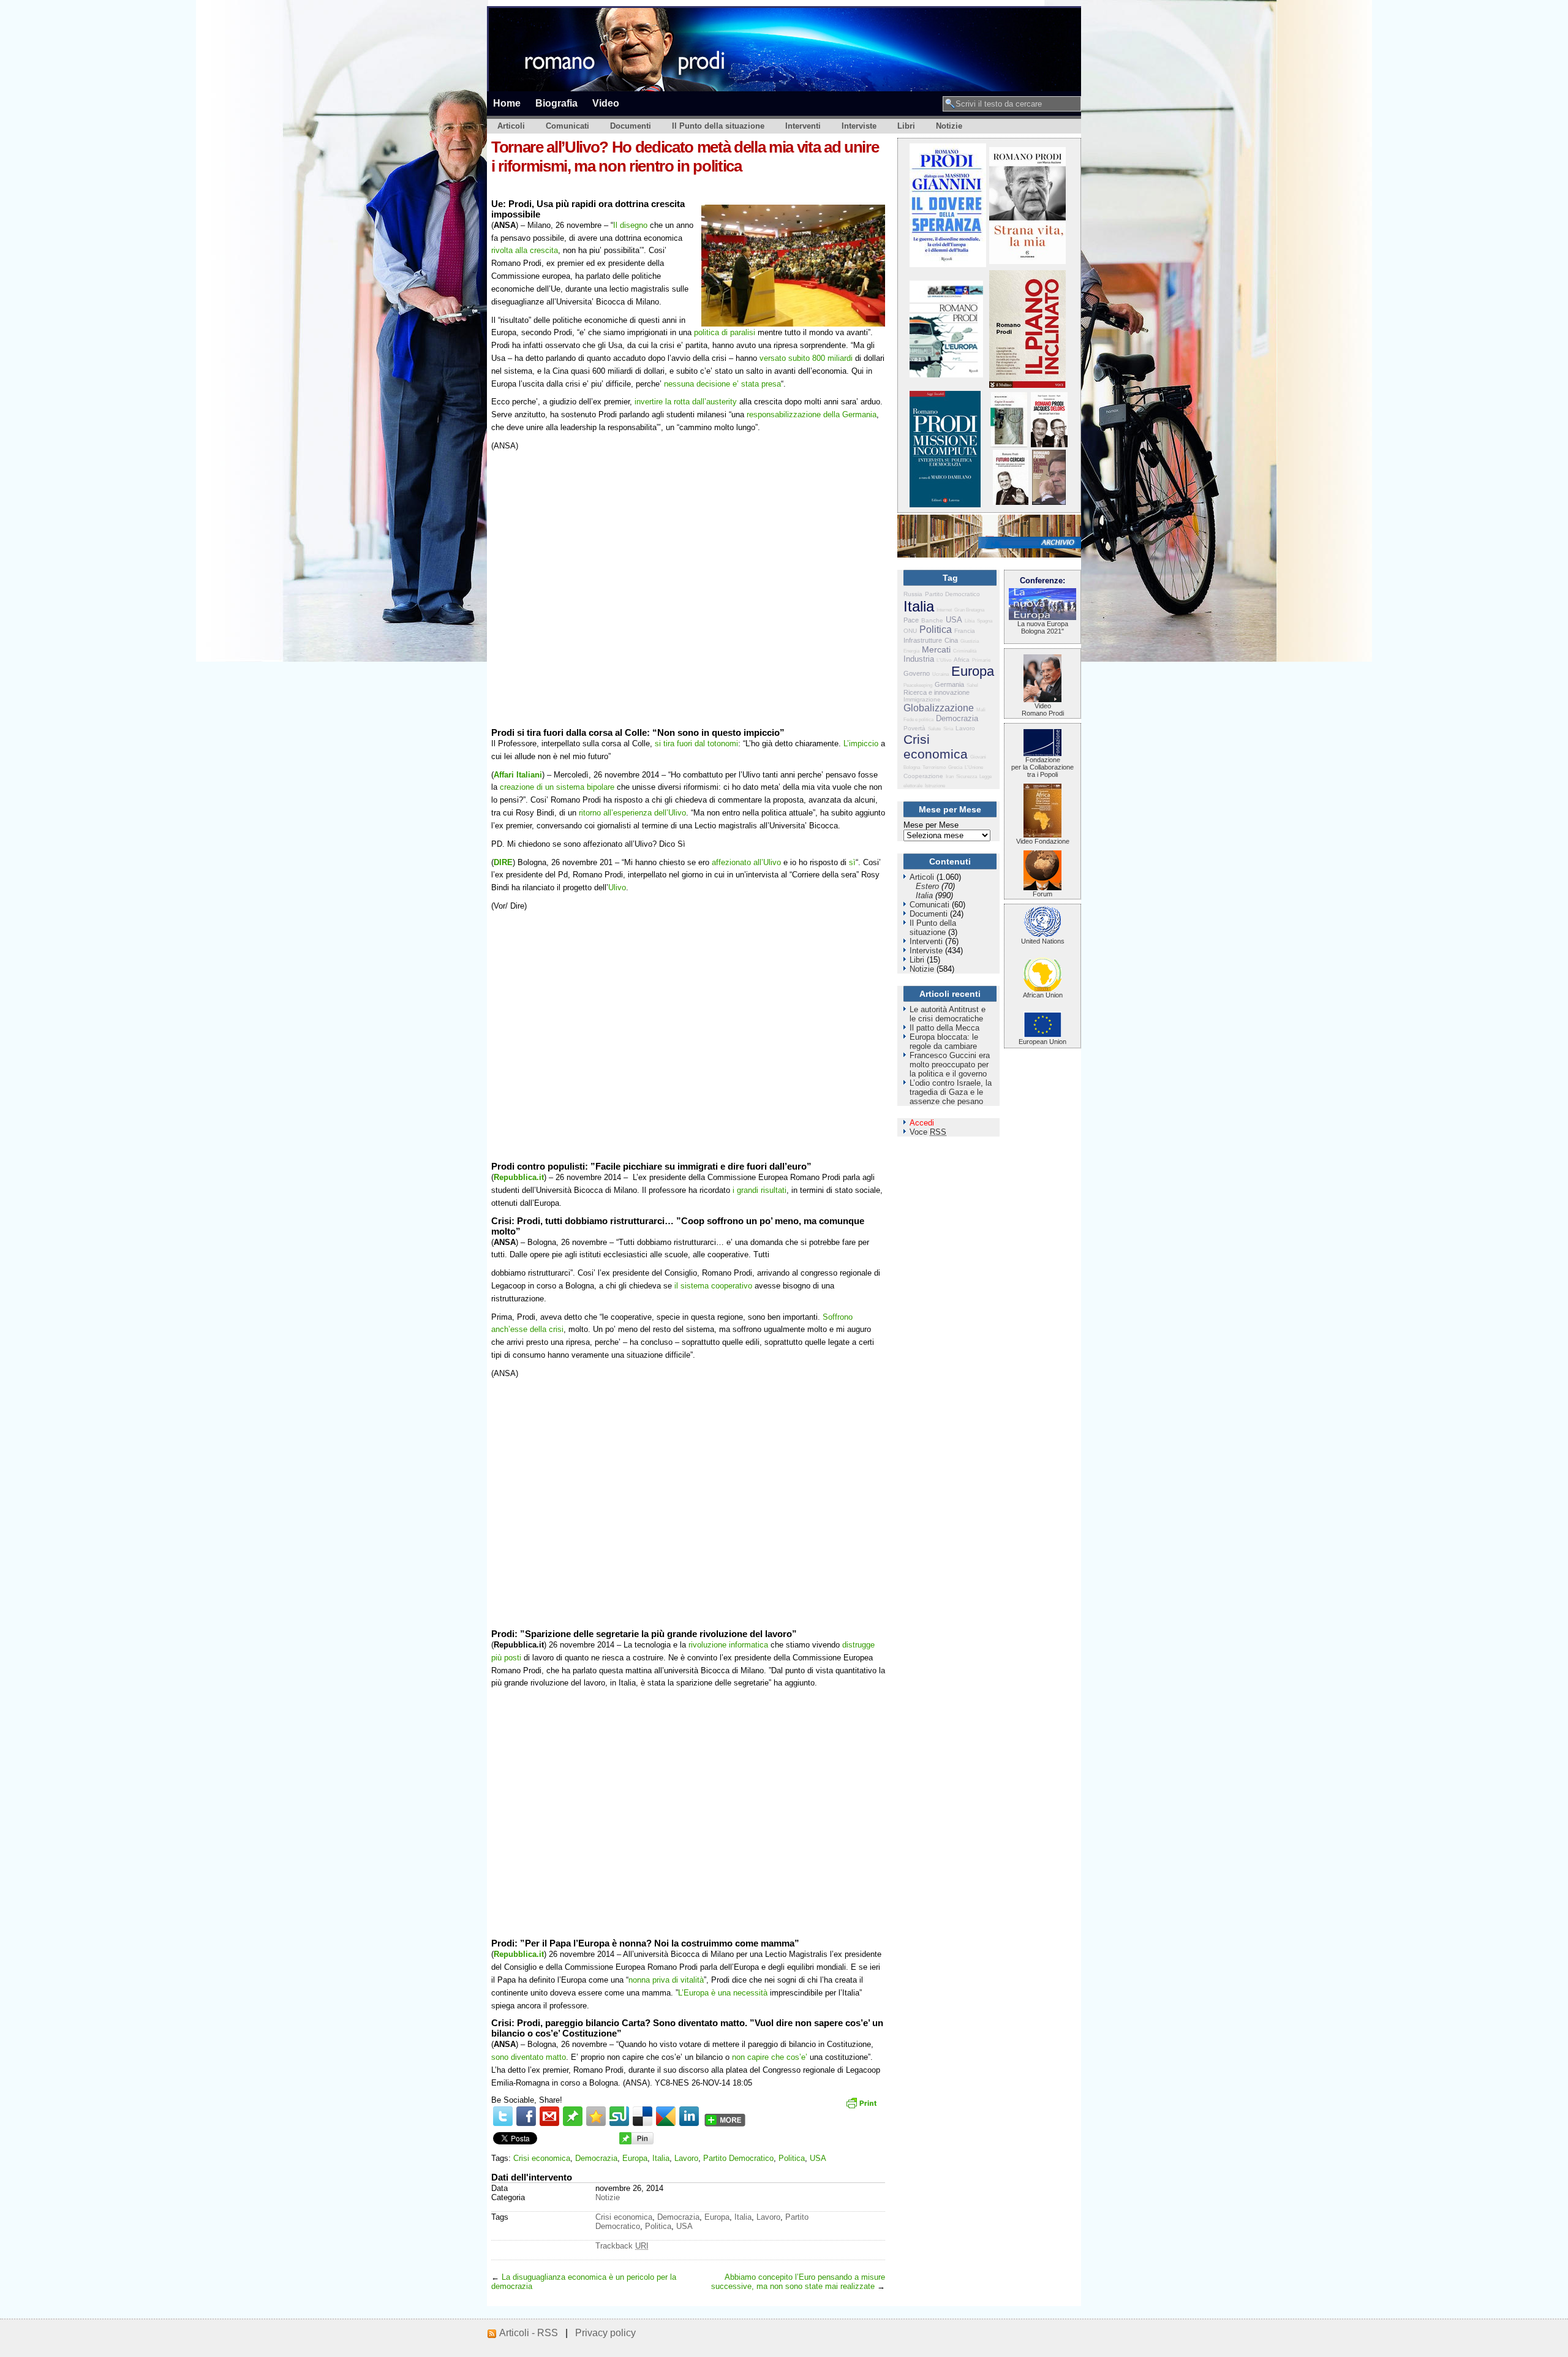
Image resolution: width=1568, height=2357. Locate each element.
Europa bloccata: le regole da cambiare (944, 1042)
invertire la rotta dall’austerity (686, 402)
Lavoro (686, 2158)
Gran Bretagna (969, 610)
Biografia (556, 103)
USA (818, 2158)
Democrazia (596, 2158)
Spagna (985, 621)
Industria (919, 659)
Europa (635, 2158)
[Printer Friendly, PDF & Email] (863, 2107)
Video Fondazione (1043, 841)
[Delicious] (643, 2116)
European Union (1042, 1042)
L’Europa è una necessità (723, 1993)
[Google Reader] (666, 2116)
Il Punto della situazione (718, 126)
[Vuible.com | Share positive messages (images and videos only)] (573, 2123)
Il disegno (631, 225)
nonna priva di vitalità (666, 1980)
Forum (1042, 894)
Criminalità (965, 651)
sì (852, 862)
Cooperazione (923, 776)
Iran (950, 777)
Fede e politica (918, 720)
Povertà (914, 728)
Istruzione (935, 786)
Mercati (936, 649)
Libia (970, 621)
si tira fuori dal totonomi (696, 743)
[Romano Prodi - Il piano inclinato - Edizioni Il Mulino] (1027, 385)
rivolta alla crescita (525, 250)
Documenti (631, 126)
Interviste (859, 126)
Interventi (803, 126)
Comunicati (567, 126)
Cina (951, 640)
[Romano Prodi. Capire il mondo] (1009, 445)
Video (606, 103)
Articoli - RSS (529, 2333)
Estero (927, 886)
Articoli (511, 126)
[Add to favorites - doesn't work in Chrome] (596, 2116)
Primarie (981, 660)
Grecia (955, 767)
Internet (944, 610)
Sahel (972, 685)
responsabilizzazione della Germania (812, 414)
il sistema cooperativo (713, 1286)
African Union (1043, 995)
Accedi (922, 1123)
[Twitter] (503, 2116)
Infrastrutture (923, 640)
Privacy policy (605, 2333)
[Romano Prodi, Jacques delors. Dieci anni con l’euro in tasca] (1049, 445)
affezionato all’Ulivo (746, 862)
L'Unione (974, 767)
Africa (962, 660)
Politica (792, 2158)
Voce (928, 1132)
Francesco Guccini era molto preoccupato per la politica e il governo (950, 1065)
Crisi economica (542, 2158)
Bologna (912, 767)
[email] (549, 2116)
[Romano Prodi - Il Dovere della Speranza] (948, 264)
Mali (981, 710)
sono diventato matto (529, 2057)
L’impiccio (861, 743)
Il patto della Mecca (944, 1028)
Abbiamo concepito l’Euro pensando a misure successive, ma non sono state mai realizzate (798, 2282)
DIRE (503, 862)
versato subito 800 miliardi (806, 358)
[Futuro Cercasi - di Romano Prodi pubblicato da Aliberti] (1011, 502)
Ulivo (617, 887)
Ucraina (940, 674)
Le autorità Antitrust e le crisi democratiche (948, 1014)
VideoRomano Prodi (1043, 709)
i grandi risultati (759, 1190)
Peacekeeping (918, 685)
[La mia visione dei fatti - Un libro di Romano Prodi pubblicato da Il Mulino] (1049, 502)
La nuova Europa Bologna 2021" (1043, 627)
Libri (906, 126)
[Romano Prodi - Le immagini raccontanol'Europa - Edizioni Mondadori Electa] (946, 375)
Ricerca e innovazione (937, 692)
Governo (917, 673)
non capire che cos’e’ (770, 2057)
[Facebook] (526, 2116)
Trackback (622, 2246)
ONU (910, 631)
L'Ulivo (944, 660)
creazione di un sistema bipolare (556, 787)
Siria (948, 729)
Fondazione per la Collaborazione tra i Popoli (1042, 767)
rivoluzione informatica (728, 1645)
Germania (949, 684)
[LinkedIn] (689, 2116)
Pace (911, 620)
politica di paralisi (725, 332)
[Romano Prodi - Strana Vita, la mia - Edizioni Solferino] (1027, 261)
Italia (661, 2158)
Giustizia (970, 641)
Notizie (949, 126)
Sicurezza (967, 777)
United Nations (1043, 941)
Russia (913, 594)
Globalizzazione (939, 708)
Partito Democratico (738, 2158)
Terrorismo (934, 767)
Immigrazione (922, 699)
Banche (932, 620)
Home (507, 103)
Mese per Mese (931, 825)
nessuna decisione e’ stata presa (722, 384)
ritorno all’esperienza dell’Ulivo (632, 813)
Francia (965, 631)
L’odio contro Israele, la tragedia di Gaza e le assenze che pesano (951, 1092)
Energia (911, 651)
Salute (934, 729)
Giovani (978, 757)
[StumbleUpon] (619, 2116)
